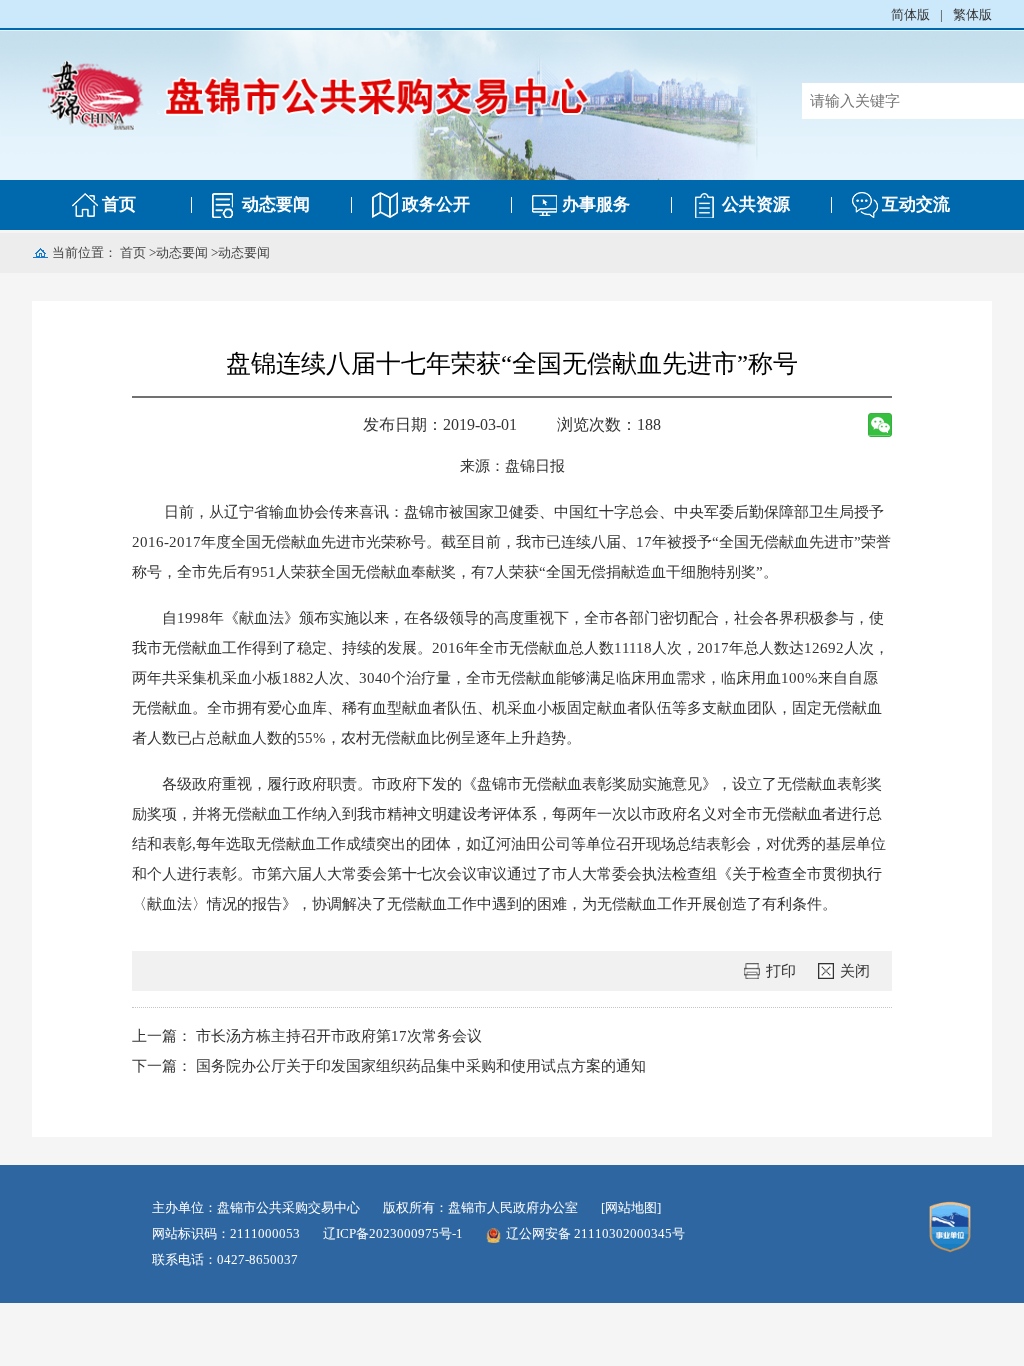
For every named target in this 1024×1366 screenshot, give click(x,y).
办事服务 (596, 204)
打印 (781, 971)
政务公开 (436, 204)
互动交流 (916, 204)
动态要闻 (276, 204)
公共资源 (756, 204)
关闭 (855, 971)
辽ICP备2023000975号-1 (393, 1233)
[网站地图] (631, 1207)
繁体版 (972, 14)
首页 (119, 204)
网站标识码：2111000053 (226, 1233)
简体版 (910, 14)
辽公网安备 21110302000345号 (595, 1233)
